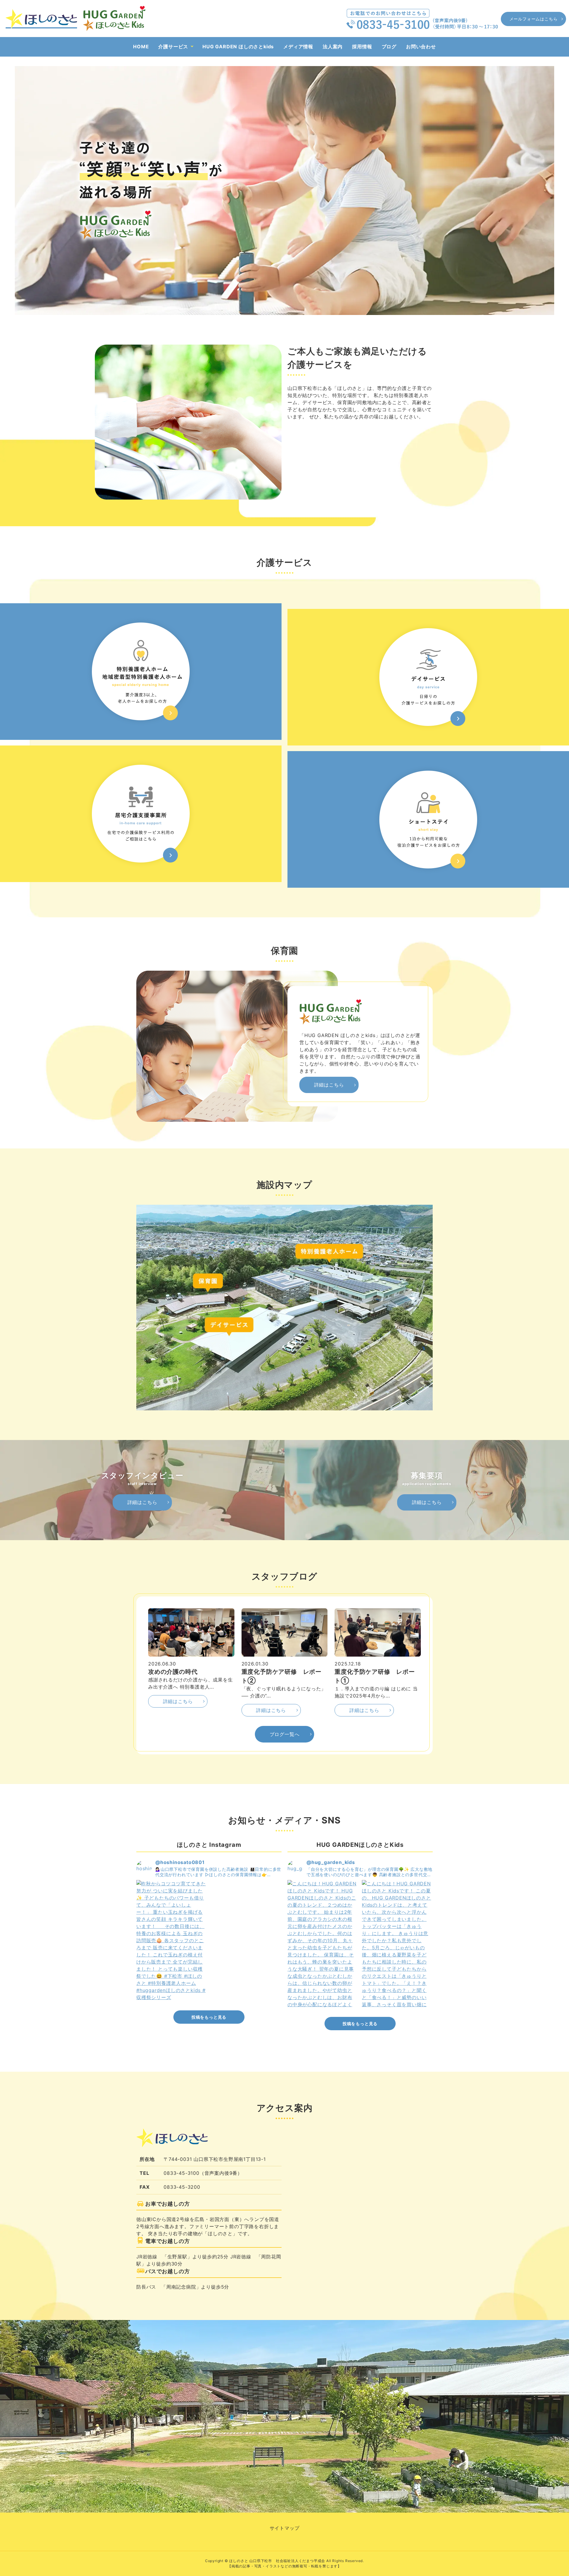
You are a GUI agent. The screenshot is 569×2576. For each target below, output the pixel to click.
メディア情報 (298, 47)
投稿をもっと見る (209, 2017)
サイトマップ (285, 2528)
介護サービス (173, 47)
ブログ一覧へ (285, 1734)
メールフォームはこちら (534, 19)
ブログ (389, 47)
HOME (141, 47)
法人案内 (333, 47)
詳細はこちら (329, 1085)
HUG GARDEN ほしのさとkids (238, 47)
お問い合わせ (421, 47)
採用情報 (362, 47)
